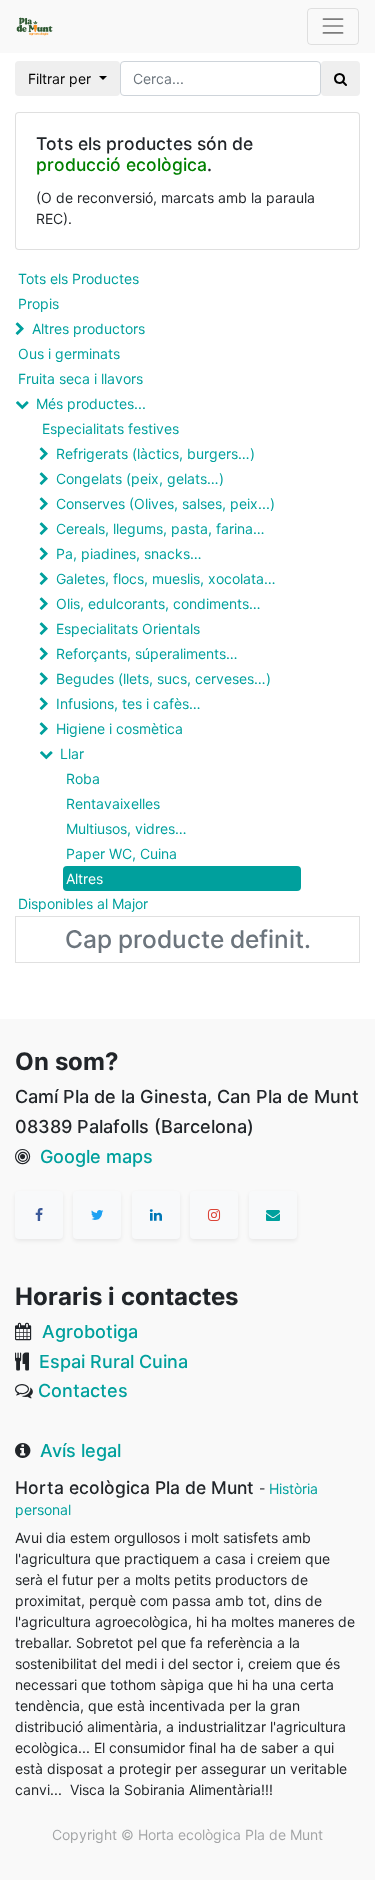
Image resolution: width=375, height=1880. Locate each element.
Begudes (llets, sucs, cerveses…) (163, 678)
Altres (84, 878)
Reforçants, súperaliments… (147, 653)
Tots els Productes (78, 278)
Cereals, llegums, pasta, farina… (160, 528)
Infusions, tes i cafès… (128, 703)
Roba (83, 778)
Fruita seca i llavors (80, 378)
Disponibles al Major (83, 903)
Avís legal (80, 1450)
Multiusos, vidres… (126, 828)
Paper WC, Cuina (121, 853)
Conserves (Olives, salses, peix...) (165, 503)
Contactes (83, 1390)
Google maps (96, 1156)
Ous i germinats (69, 353)
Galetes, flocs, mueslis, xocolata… (166, 578)
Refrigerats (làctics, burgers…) (155, 453)
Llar (72, 753)
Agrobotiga (90, 1331)
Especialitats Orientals (128, 628)
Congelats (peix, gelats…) (140, 478)
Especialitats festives (110, 428)
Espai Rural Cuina (113, 1361)
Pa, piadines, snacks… (129, 553)
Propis (38, 303)
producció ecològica (121, 164)
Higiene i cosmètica (119, 728)
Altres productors (88, 328)
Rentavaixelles (113, 803)
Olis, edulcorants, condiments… (158, 603)
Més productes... (91, 403)
